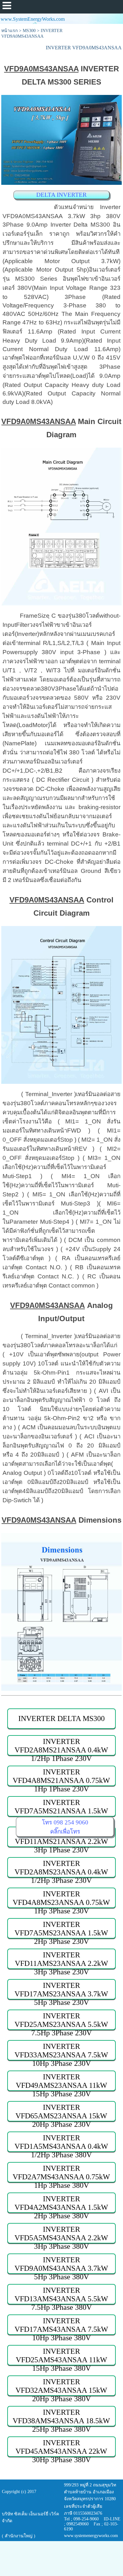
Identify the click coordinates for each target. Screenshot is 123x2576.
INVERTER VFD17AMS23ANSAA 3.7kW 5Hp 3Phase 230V (61, 1990)
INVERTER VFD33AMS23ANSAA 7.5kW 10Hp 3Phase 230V (61, 2051)
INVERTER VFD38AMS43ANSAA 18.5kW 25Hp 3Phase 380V (61, 2417)
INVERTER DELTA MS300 (61, 1718)
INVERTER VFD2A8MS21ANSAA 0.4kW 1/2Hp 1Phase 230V (61, 1746)
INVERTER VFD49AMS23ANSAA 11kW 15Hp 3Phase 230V (61, 2082)
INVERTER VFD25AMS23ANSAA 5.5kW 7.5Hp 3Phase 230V (61, 2021)
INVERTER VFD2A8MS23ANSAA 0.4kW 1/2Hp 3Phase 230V (61, 1868)
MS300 (29, 31)
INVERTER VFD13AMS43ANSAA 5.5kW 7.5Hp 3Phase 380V (61, 2295)
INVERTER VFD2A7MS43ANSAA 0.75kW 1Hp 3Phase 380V (61, 2173)
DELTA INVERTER (61, 195)
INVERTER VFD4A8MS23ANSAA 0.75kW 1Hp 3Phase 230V (61, 1899)
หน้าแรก (9, 31)
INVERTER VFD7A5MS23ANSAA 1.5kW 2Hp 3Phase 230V (61, 1929)
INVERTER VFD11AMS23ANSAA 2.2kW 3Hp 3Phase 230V (61, 1960)
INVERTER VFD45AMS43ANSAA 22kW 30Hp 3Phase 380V (61, 2448)
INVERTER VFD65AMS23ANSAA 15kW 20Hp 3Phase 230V (61, 2112)
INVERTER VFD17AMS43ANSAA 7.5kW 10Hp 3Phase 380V (61, 2326)
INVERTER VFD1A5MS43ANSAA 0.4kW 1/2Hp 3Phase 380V (61, 2143)
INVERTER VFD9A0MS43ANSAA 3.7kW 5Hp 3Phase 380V (61, 2265)
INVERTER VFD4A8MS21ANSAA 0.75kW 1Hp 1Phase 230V (61, 1777)
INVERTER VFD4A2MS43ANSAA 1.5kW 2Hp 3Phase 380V (61, 2204)
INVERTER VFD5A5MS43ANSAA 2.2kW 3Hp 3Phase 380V (61, 2234)
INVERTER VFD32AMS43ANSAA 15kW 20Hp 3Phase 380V (61, 2387)
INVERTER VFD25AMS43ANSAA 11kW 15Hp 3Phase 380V (61, 2356)
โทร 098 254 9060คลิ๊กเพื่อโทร (65, 1827)
